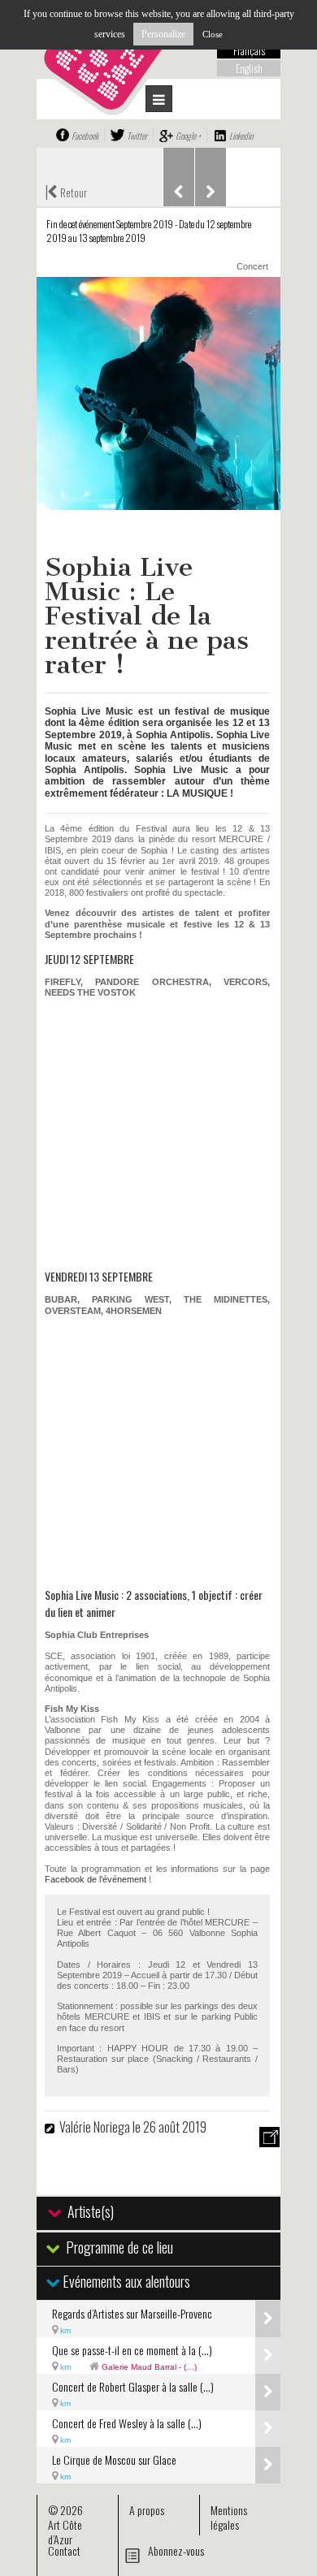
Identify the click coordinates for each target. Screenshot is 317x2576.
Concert (252, 266)
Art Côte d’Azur (65, 2532)
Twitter (137, 136)
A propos (147, 2510)
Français (249, 50)
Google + (188, 136)
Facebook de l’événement (96, 1879)
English (249, 68)
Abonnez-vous (176, 2550)
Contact (64, 2550)
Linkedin (241, 136)
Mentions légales (229, 2517)
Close (213, 34)
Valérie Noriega (96, 2127)
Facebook (85, 136)
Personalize (163, 34)
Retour (66, 191)
